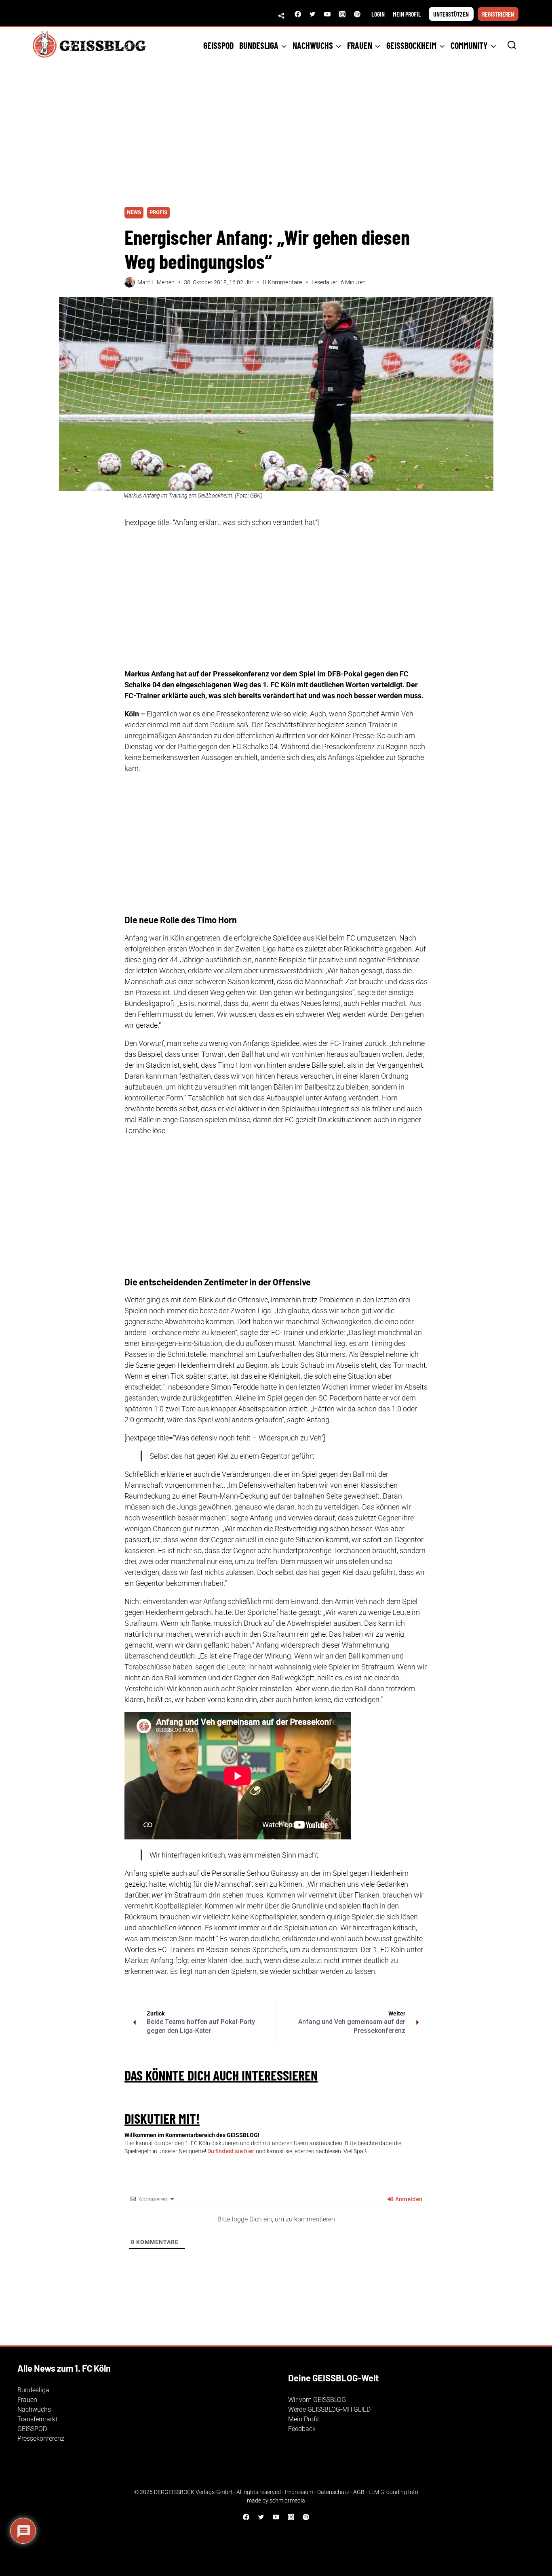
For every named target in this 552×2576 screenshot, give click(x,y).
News (134, 212)
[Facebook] (298, 14)
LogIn (378, 14)
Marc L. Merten (156, 282)
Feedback (302, 2429)
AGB (359, 2492)
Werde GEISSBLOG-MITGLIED (329, 2409)
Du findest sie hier (231, 2151)
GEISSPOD (218, 45)
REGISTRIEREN (498, 14)
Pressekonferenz (41, 2438)
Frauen (27, 2400)
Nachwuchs (34, 2409)
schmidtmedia (287, 2500)
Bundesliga (33, 2390)
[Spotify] (357, 14)
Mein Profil (303, 2419)
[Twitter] (312, 14)
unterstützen (451, 14)
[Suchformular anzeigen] (512, 45)
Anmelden (408, 2199)
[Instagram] (342, 14)
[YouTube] (327, 14)
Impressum (299, 2492)
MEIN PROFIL (407, 14)
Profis (158, 212)
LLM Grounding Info (393, 2492)
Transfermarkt (37, 2419)
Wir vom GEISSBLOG (317, 2400)
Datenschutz (333, 2492)
